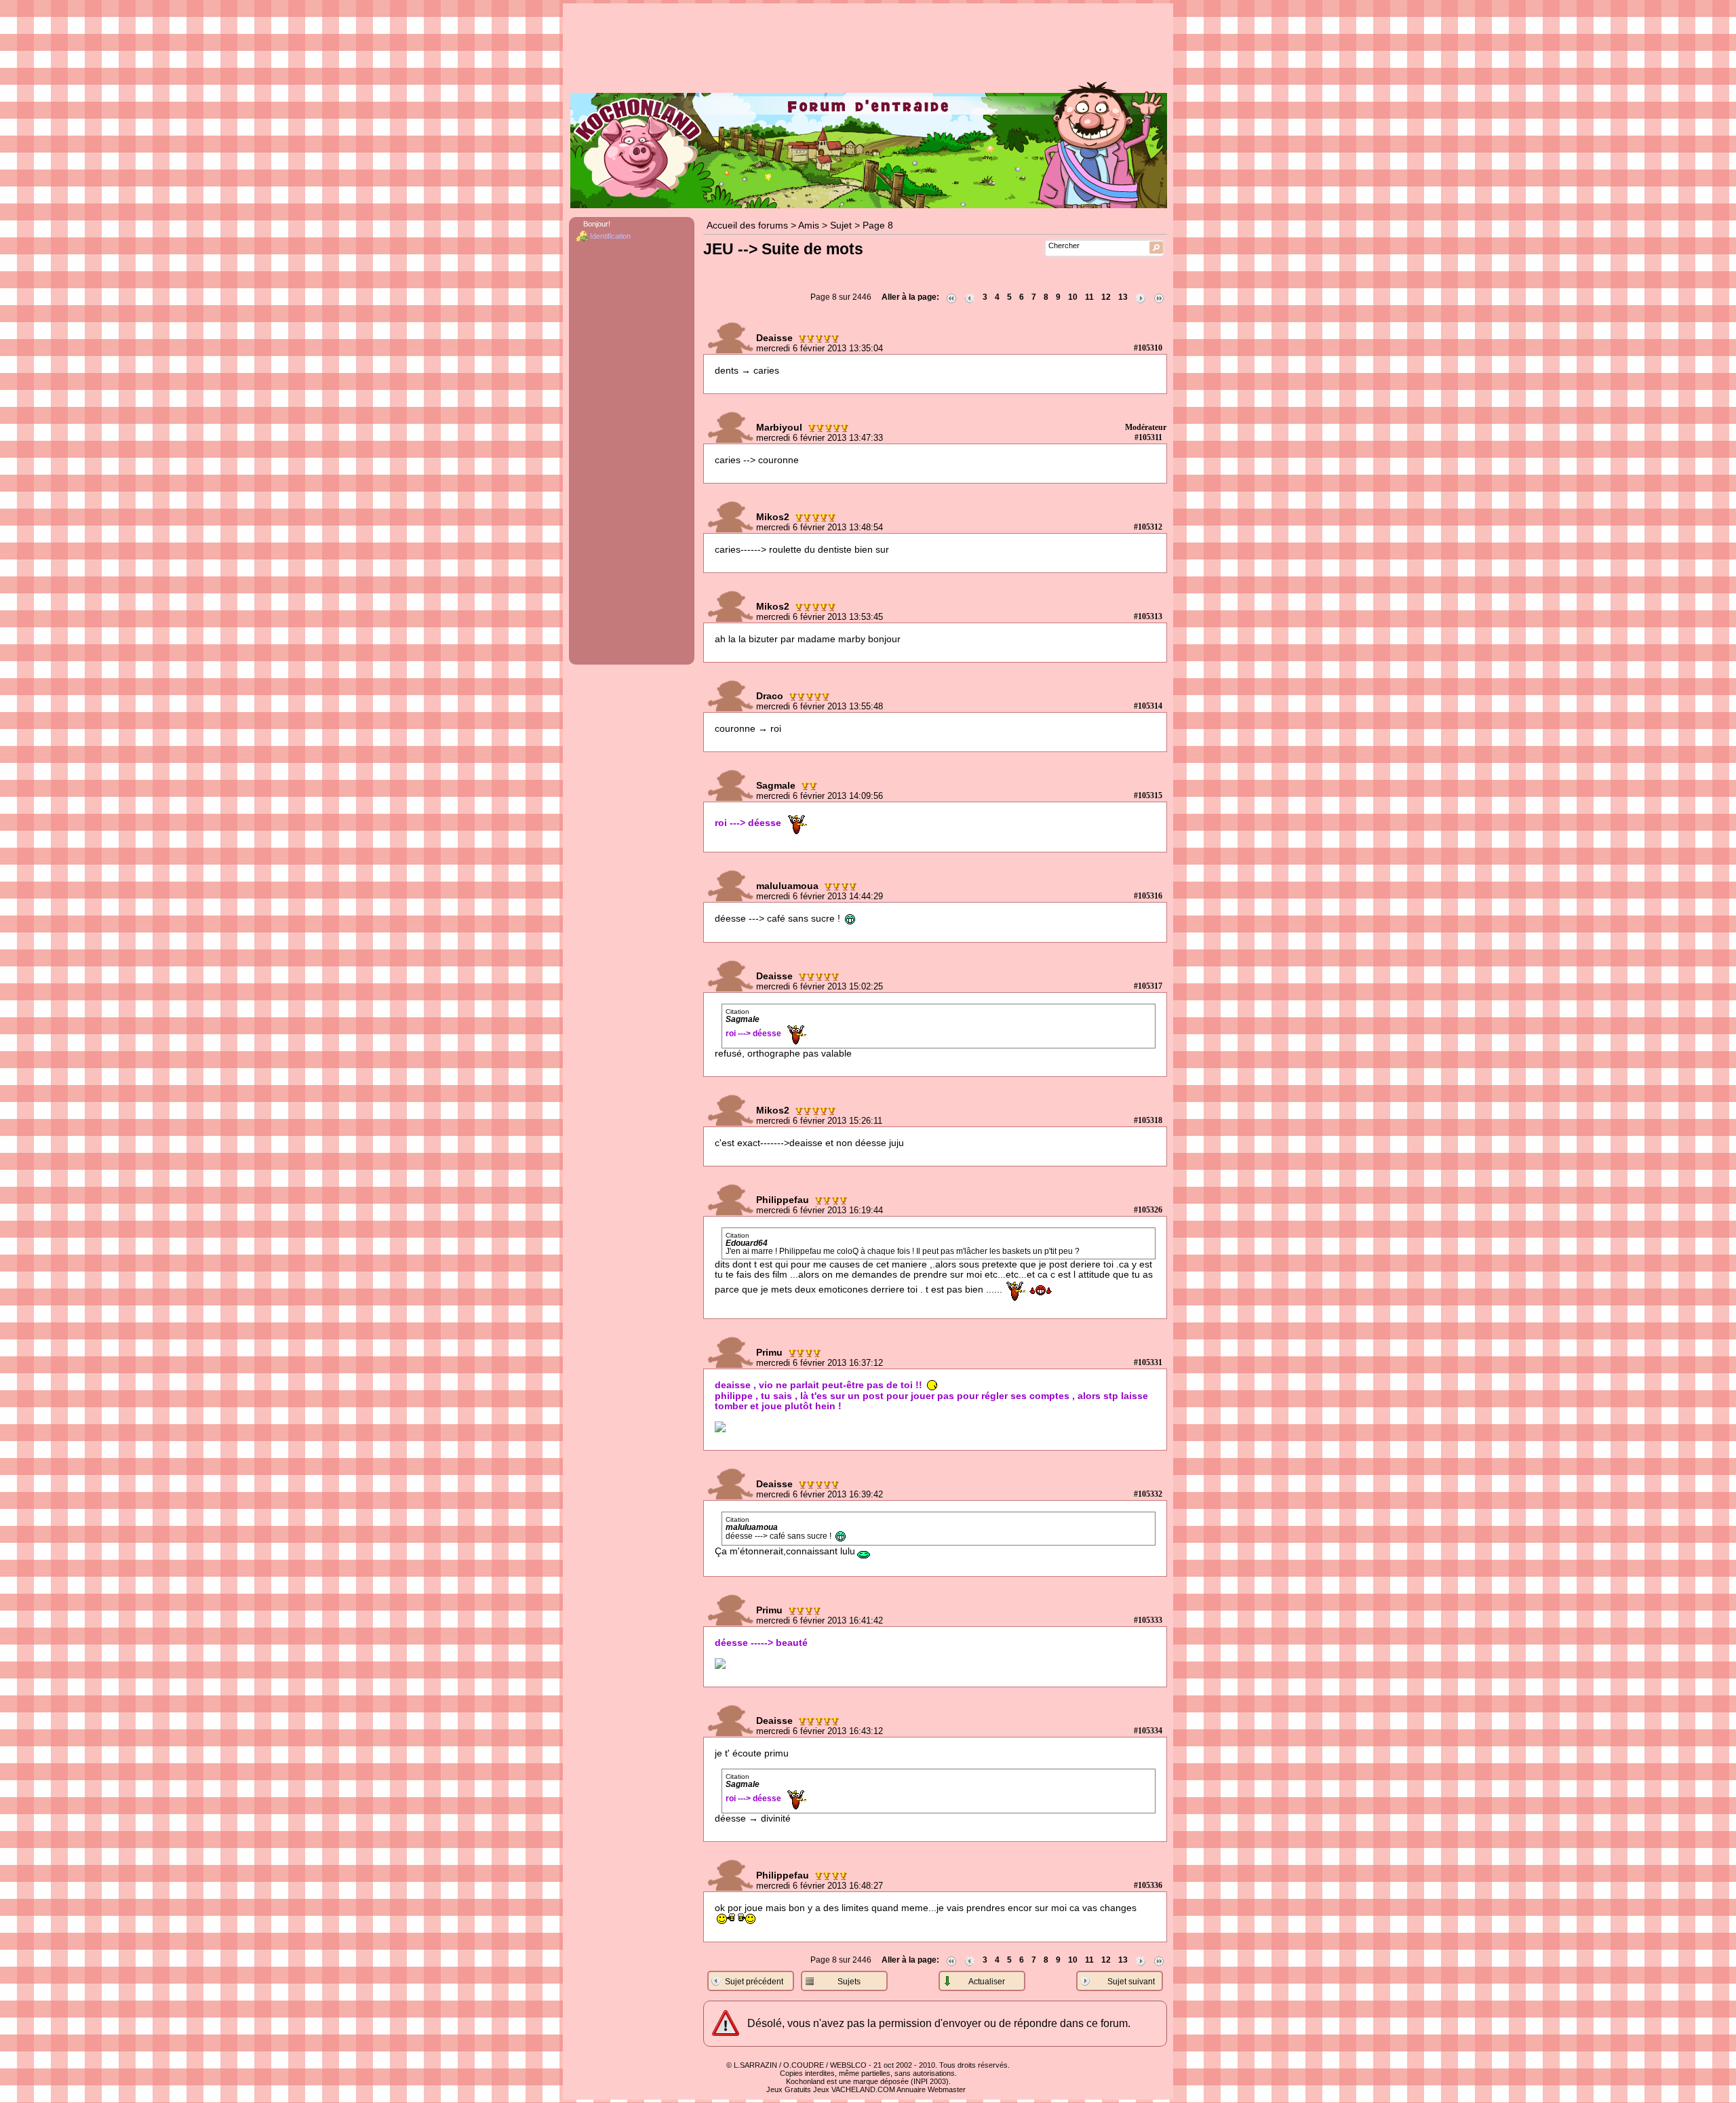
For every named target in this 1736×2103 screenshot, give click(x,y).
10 (1073, 297)
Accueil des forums (747, 225)
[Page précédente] (970, 297)
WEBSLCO (848, 2065)
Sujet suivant (1131, 1982)
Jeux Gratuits (789, 2089)
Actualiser (987, 1982)
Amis (809, 225)
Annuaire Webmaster (931, 2089)
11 (1089, 297)
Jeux (821, 2089)
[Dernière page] (1159, 297)
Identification (610, 236)
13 (1123, 297)
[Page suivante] (1141, 297)
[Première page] (951, 297)
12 (1106, 297)
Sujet (841, 225)
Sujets (849, 1982)
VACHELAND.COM (863, 2089)
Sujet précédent (754, 1982)
